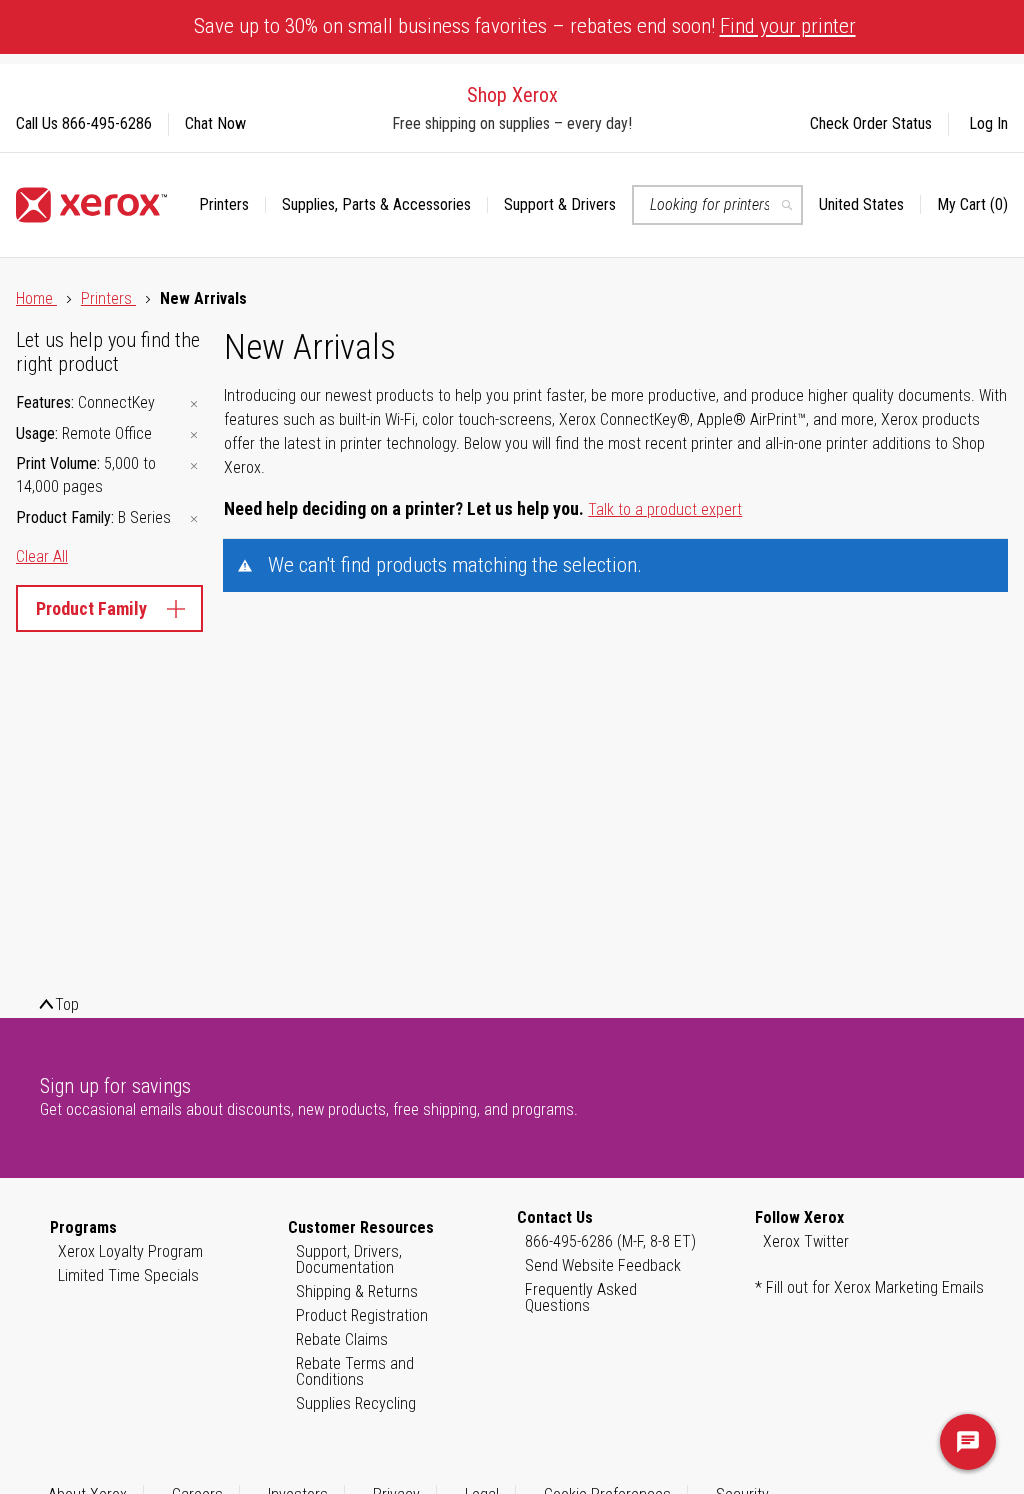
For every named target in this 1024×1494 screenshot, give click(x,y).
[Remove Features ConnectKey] (194, 404)
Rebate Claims (342, 1339)
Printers (108, 298)
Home (36, 298)
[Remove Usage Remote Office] (194, 435)
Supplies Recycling (356, 1403)
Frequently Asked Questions (581, 1297)
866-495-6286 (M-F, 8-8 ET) (610, 1241)
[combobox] (717, 205)
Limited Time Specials (128, 1275)
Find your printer (788, 26)
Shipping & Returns (357, 1291)
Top (67, 1004)
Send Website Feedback (603, 1265)
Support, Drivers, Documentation (349, 1259)
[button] (870, 205)
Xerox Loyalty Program (130, 1251)
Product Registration (362, 1315)
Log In (988, 123)
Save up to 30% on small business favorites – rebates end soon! (525, 26)
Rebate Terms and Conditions (355, 1371)
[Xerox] (91, 205)
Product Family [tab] (91, 608)
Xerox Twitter (806, 1241)
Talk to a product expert (665, 509)
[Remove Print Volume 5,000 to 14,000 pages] (194, 465)
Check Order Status (871, 123)
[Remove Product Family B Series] (194, 519)
